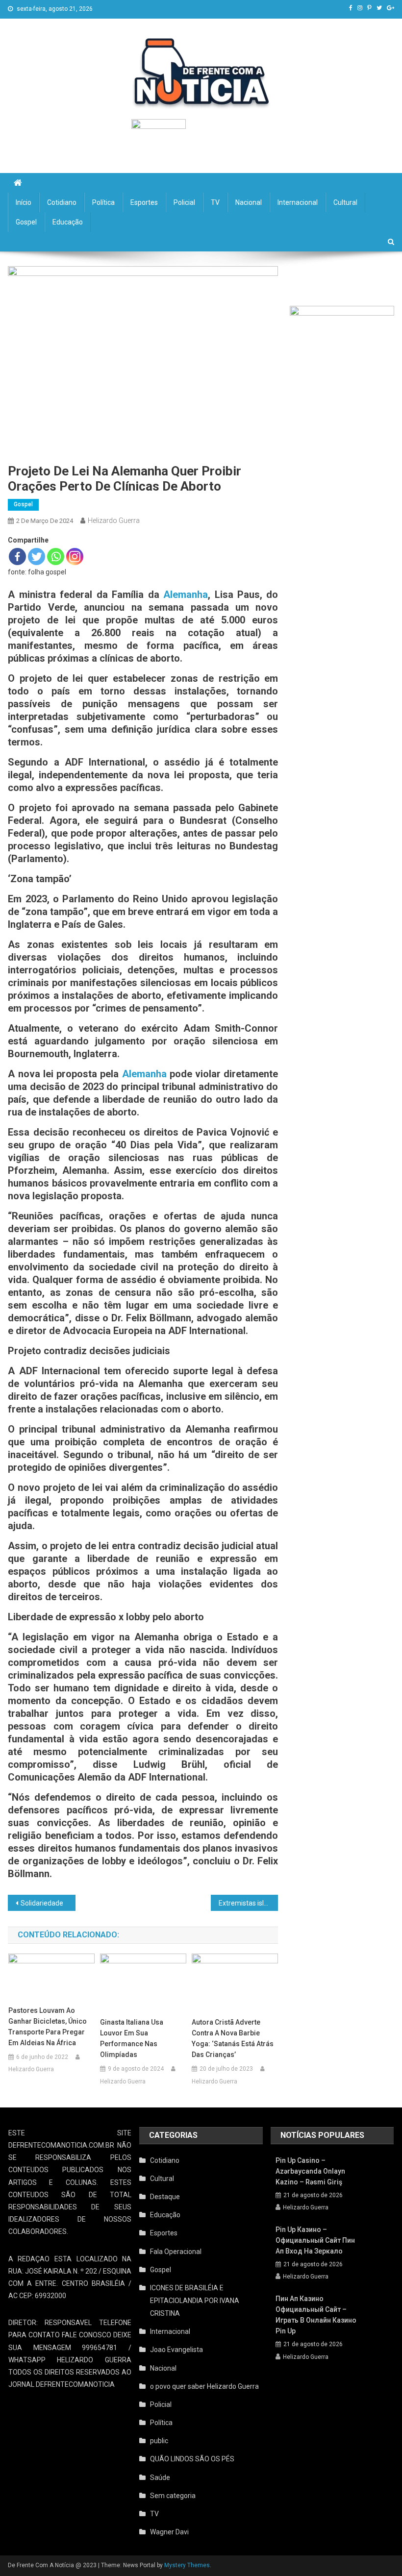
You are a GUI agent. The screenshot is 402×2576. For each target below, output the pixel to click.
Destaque (165, 2197)
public (159, 2441)
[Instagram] (75, 557)
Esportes (144, 202)
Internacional (298, 202)
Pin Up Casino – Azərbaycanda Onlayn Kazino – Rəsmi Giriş (310, 2171)
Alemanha (186, 594)
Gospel (26, 222)
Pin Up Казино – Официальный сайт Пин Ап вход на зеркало (315, 2240)
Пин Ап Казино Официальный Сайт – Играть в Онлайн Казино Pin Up (316, 2315)
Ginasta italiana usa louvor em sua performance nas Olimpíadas (132, 2038)
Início (24, 202)
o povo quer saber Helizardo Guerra (204, 2386)
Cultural (345, 202)
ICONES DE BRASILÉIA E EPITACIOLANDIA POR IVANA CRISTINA (195, 2301)
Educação (68, 222)
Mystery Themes (187, 2565)
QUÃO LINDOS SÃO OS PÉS (192, 2459)
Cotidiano (62, 202)
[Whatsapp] (56, 557)
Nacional (249, 202)
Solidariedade (42, 1903)
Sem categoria (173, 2496)
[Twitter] (37, 557)
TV (215, 202)
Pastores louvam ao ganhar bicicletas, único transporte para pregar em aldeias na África (48, 2027)
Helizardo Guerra (114, 520)
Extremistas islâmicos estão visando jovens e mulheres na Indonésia (249, 1903)
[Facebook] (17, 557)
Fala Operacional (176, 2252)
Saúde (160, 2477)
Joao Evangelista (176, 2350)
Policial (184, 202)
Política (103, 202)
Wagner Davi (169, 2532)
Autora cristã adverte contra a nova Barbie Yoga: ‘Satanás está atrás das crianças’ (233, 2038)
